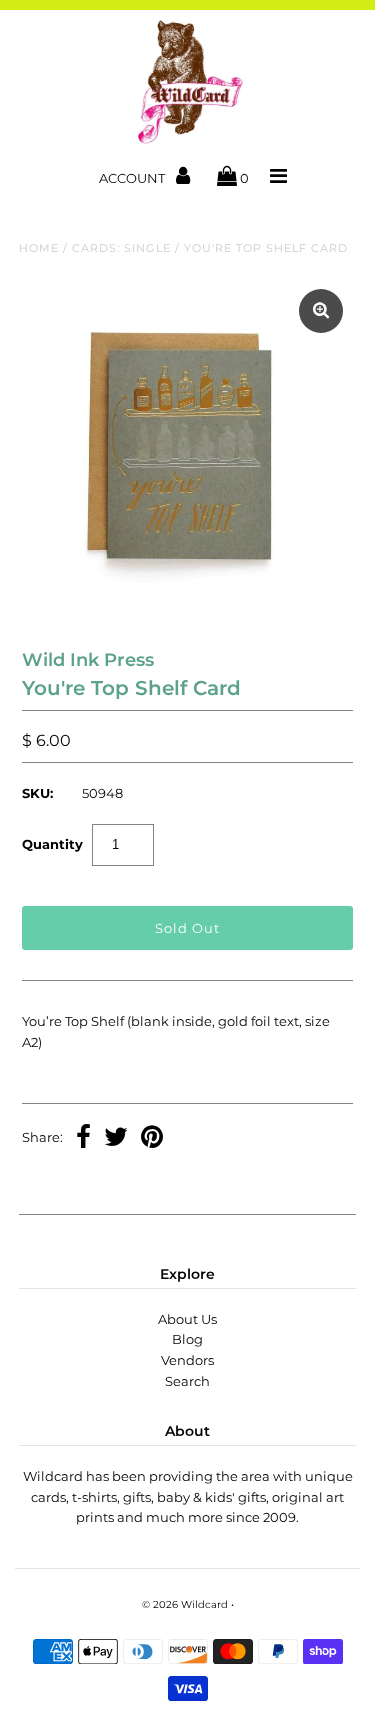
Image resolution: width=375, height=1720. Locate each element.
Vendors (187, 1360)
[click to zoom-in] (321, 311)
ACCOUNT (133, 178)
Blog (187, 1339)
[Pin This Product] (152, 1139)
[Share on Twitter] (116, 1139)
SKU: (37, 793)
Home (39, 248)
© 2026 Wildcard (185, 1604)
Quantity (52, 844)
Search (187, 1381)
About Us (187, 1319)
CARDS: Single (121, 248)
